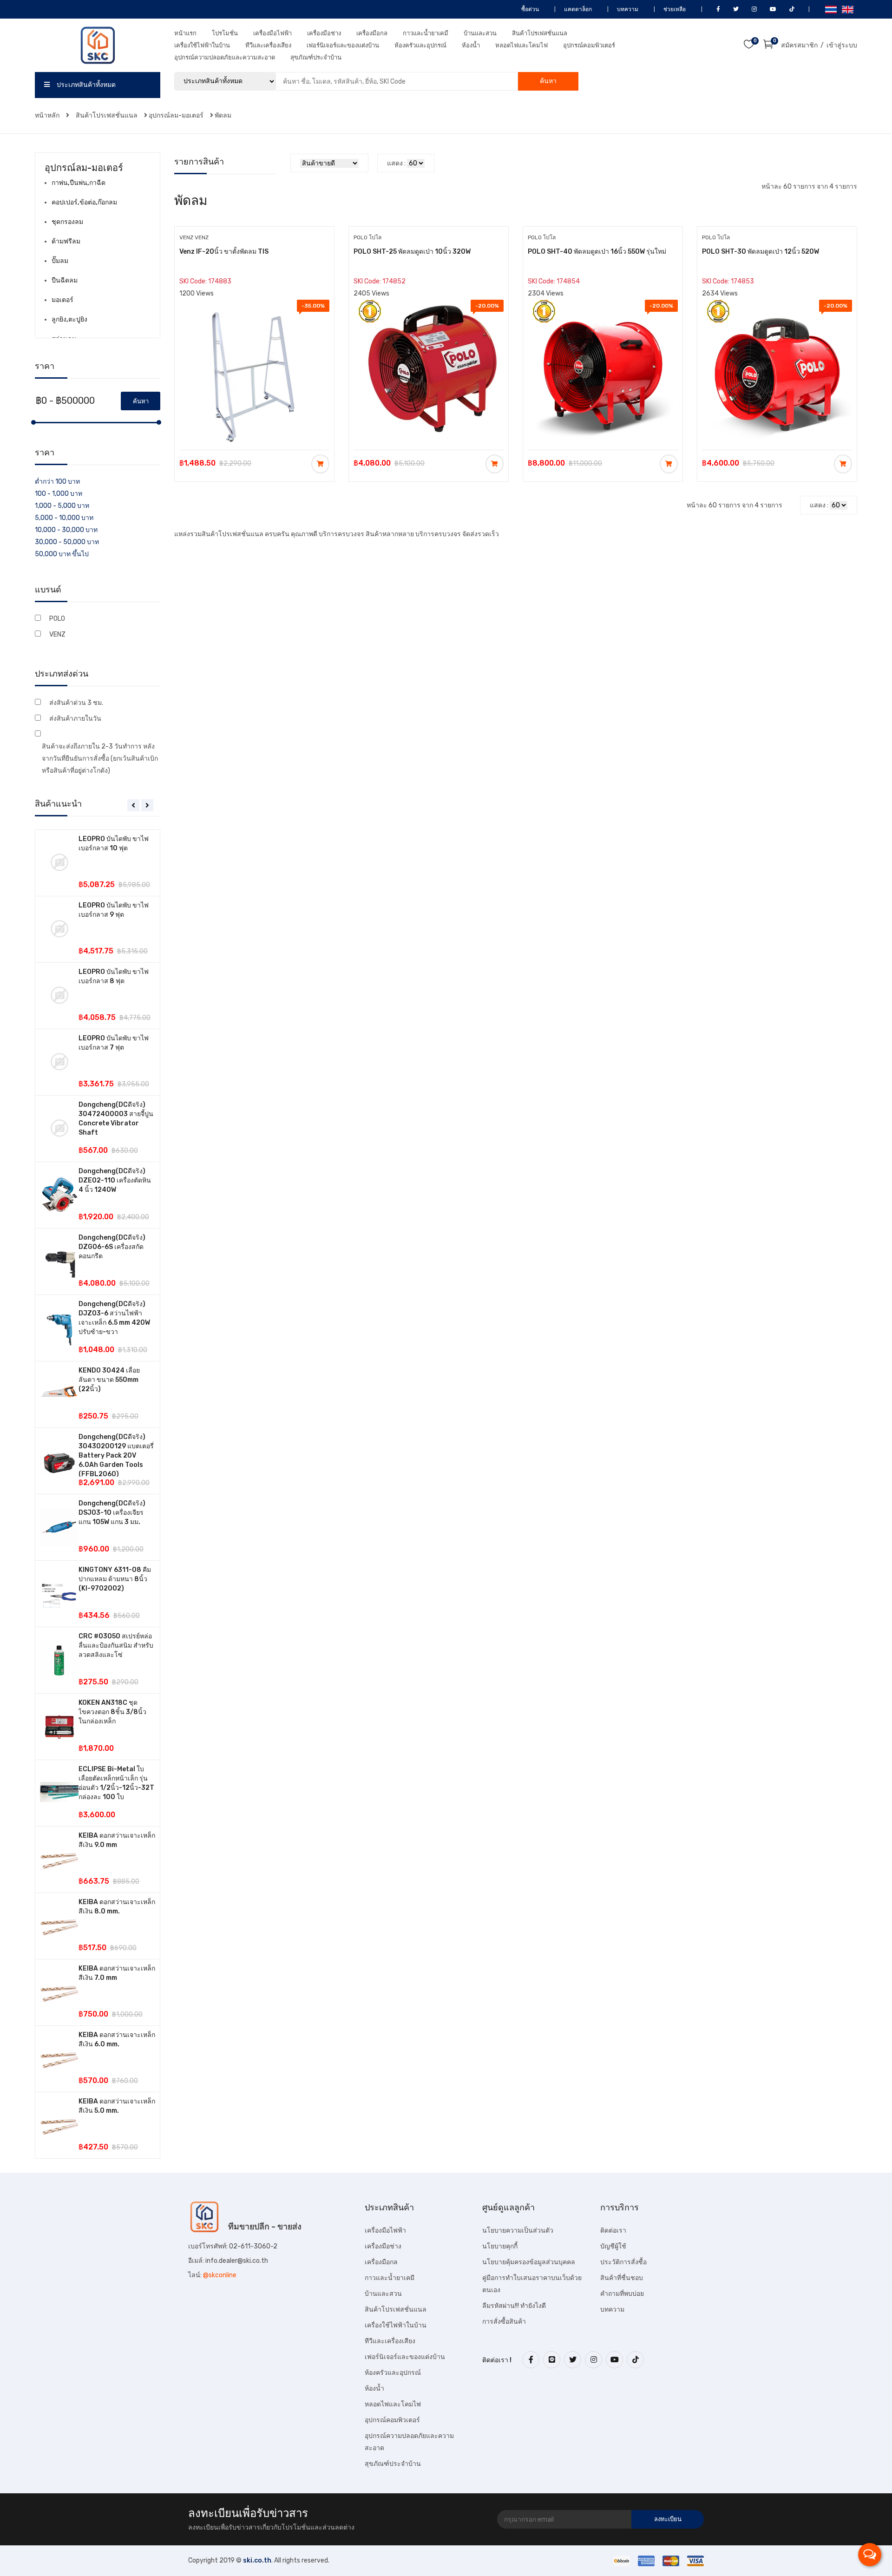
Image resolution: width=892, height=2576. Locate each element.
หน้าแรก (185, 33)
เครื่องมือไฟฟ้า (272, 33)
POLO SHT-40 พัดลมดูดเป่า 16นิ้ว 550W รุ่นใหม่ (597, 252)
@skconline (220, 2275)
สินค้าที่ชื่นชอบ (622, 2278)
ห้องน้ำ (471, 45)
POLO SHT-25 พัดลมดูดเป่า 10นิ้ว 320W (412, 252)
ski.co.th (257, 2560)
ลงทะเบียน (668, 2519)
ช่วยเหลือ (674, 9)
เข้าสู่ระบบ (842, 45)
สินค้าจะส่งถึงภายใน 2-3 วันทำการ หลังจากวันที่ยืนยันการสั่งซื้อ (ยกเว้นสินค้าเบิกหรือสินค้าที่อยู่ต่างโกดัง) (100, 759)
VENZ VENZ (194, 237)
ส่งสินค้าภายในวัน (75, 719)
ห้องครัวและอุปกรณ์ (420, 45)
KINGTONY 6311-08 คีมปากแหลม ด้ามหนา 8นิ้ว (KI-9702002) (115, 1579)
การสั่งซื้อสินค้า (504, 2322)
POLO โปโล (367, 237)
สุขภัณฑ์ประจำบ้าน (316, 57)
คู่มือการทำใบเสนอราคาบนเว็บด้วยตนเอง (532, 2284)
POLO (57, 619)
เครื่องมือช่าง (324, 33)
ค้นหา (548, 81)
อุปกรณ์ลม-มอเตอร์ (176, 115)
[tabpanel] (98, 1494)
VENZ (57, 634)
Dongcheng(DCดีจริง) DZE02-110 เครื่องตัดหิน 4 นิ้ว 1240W (115, 1180)
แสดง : (396, 163)
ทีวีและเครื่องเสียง (268, 45)
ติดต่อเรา (613, 2231)
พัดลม (223, 115)
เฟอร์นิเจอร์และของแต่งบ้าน (343, 45)
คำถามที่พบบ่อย (622, 2294)
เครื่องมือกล (372, 33)
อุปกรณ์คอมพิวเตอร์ (589, 45)
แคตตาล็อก (577, 9)
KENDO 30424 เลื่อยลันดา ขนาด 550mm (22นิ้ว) (109, 1380)
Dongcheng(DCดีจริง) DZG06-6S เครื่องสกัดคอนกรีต (112, 1247)
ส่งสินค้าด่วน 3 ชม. (76, 703)
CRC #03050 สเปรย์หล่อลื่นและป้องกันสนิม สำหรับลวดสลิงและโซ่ (116, 1646)
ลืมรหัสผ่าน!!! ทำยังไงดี (514, 2306)
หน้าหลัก (48, 115)
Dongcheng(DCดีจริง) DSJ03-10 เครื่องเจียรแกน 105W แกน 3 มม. (112, 1513)
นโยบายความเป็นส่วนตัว (518, 2231)
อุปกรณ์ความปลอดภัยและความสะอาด (225, 57)
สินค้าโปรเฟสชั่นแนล (540, 33)
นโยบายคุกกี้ (500, 2246)
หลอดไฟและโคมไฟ (521, 45)
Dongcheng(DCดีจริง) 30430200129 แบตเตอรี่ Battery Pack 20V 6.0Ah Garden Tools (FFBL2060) (116, 1456)
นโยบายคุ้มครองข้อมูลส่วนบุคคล (529, 2262)
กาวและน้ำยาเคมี (426, 33)
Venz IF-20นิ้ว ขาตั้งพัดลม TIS (224, 252)
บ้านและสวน (480, 33)
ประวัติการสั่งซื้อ (623, 2262)
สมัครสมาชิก (799, 45)
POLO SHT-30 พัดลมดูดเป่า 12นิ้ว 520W (761, 252)
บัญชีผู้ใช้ (613, 2246)
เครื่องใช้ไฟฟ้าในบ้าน (202, 45)
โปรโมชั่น (225, 33)
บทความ (627, 9)
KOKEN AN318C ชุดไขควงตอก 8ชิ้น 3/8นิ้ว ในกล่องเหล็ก (112, 1712)
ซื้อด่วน (529, 9)
